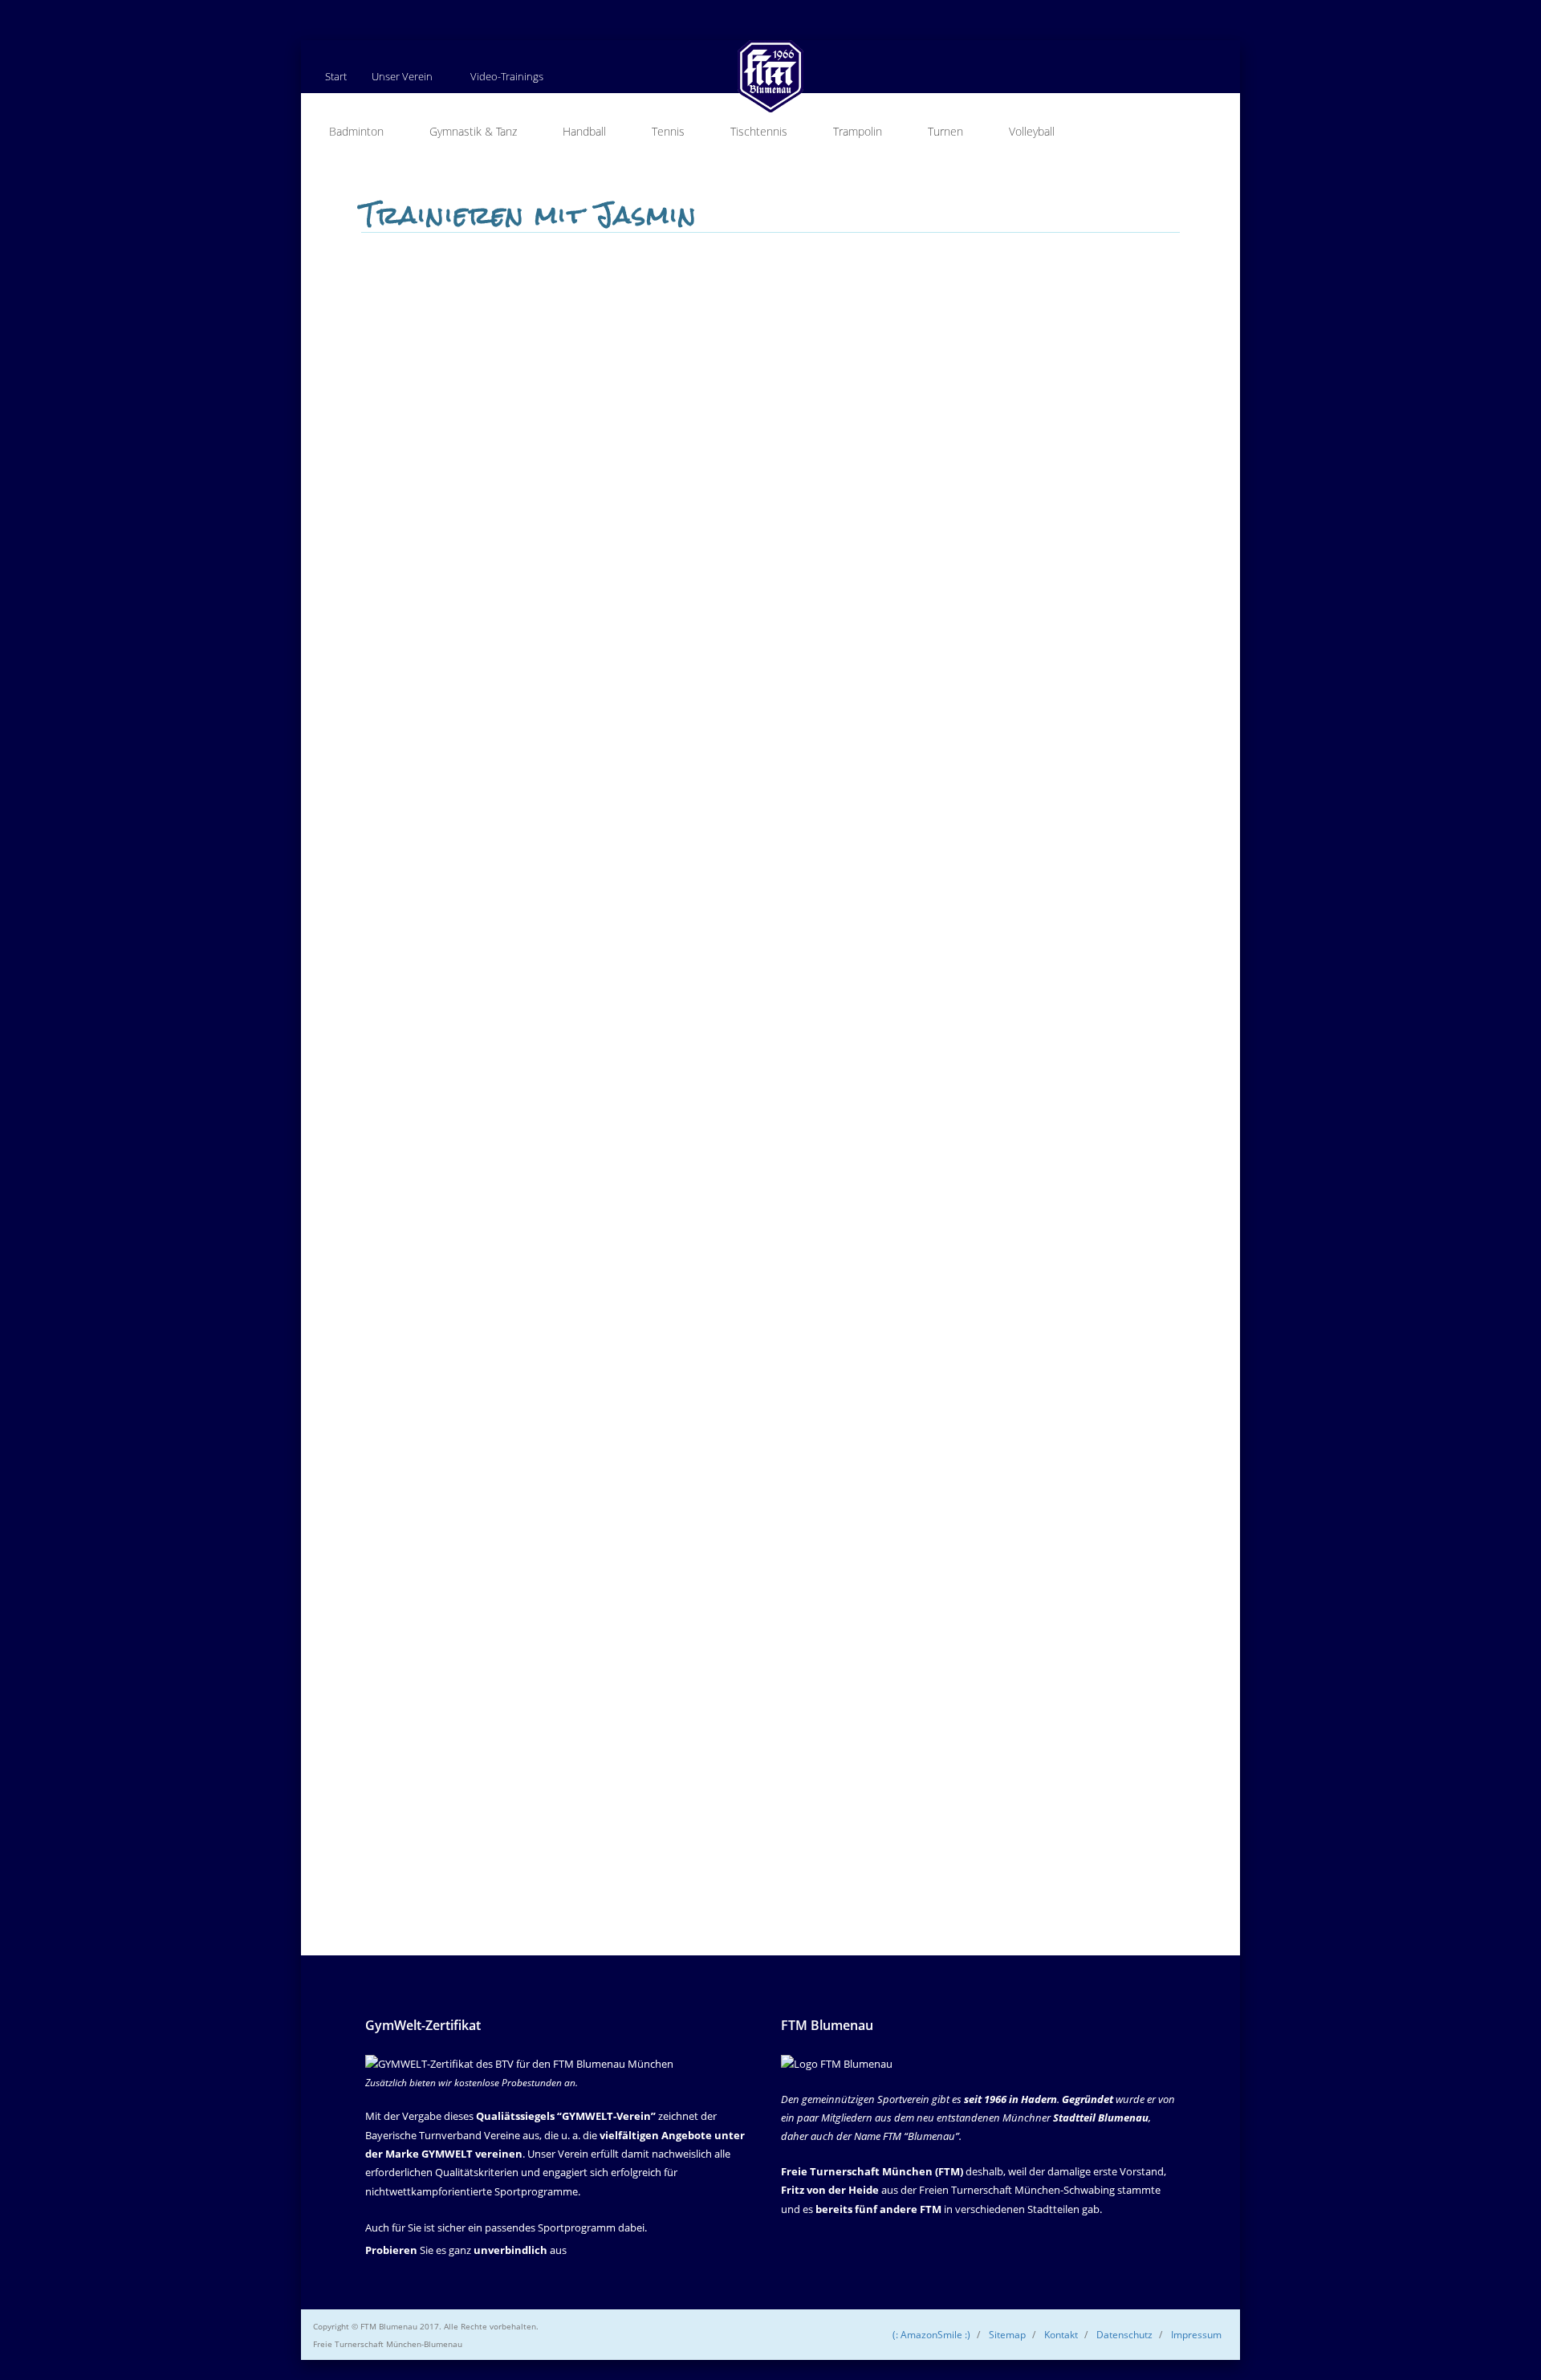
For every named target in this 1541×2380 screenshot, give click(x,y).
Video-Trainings (507, 76)
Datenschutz (1124, 2335)
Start (336, 76)
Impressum (1196, 2335)
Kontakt (1061, 2335)
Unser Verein (402, 76)
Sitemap (1007, 2335)
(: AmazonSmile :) (931, 2335)
